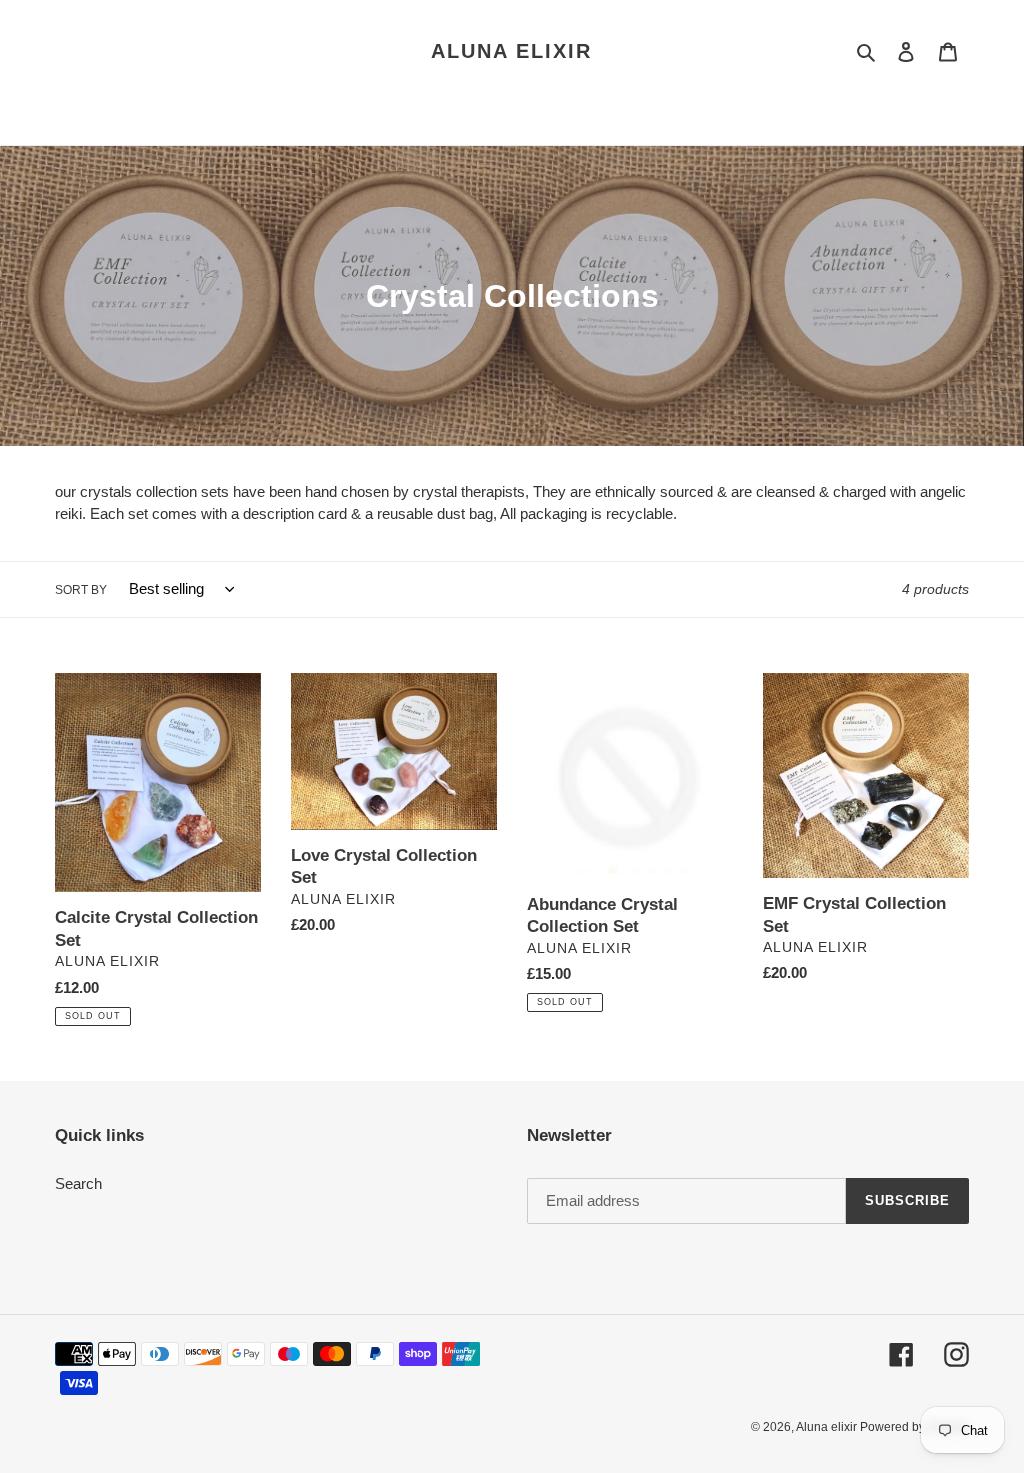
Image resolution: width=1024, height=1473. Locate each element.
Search (78, 1183)
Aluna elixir (511, 51)
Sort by (81, 590)
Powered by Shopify (914, 1427)
